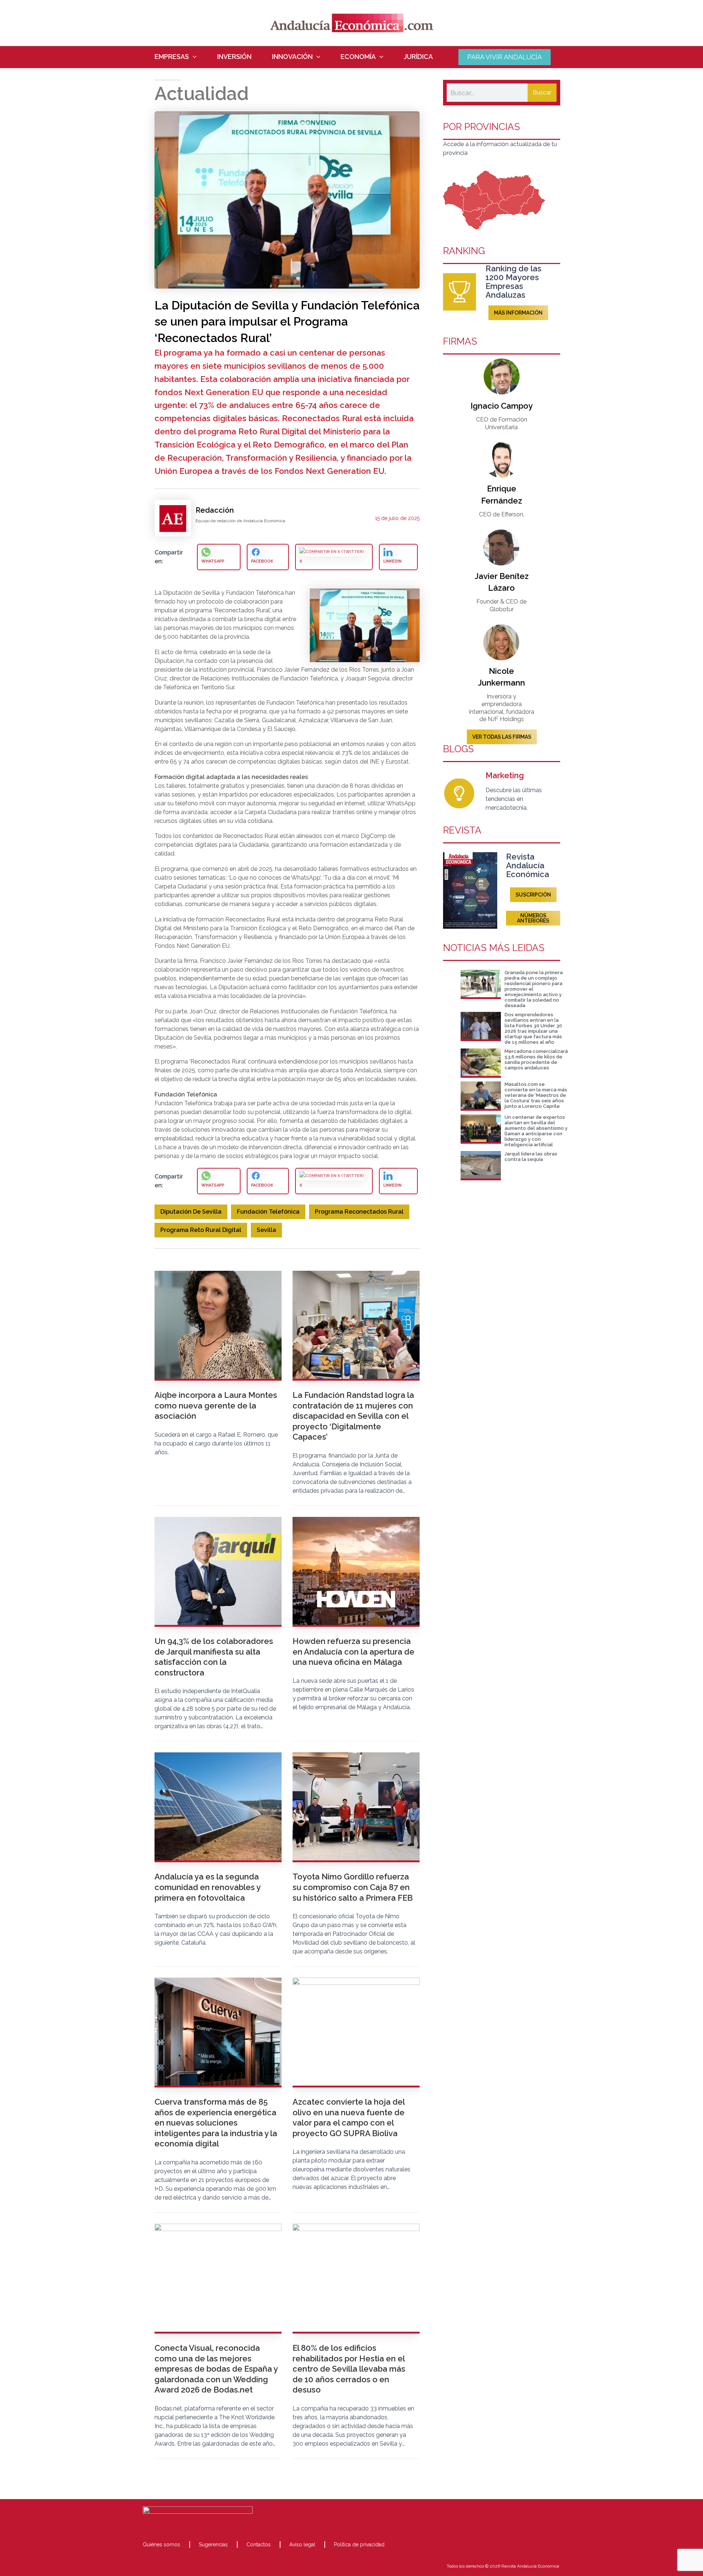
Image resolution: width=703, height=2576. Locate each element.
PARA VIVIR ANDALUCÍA (505, 57)
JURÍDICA (418, 57)
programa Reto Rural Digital (201, 1230)
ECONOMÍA (358, 57)
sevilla (266, 1230)
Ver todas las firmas (502, 737)
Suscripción (533, 895)
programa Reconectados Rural (359, 1212)
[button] (193, 57)
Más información (518, 313)
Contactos (258, 2545)
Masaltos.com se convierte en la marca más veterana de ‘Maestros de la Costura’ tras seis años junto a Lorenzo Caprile (536, 1095)
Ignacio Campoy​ (502, 406)
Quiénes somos (161, 2545)
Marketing (505, 775)
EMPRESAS (172, 57)
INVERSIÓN (234, 57)
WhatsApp (213, 561)
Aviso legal (302, 2545)
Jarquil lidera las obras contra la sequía (531, 1157)
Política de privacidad (359, 2545)
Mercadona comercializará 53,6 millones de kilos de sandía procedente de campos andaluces (536, 1059)
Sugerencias (213, 2545)
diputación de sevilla (191, 1212)
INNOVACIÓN (292, 57)
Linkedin (393, 561)
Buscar (542, 92)
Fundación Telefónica (268, 1212)
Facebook (262, 561)
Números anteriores (533, 918)
